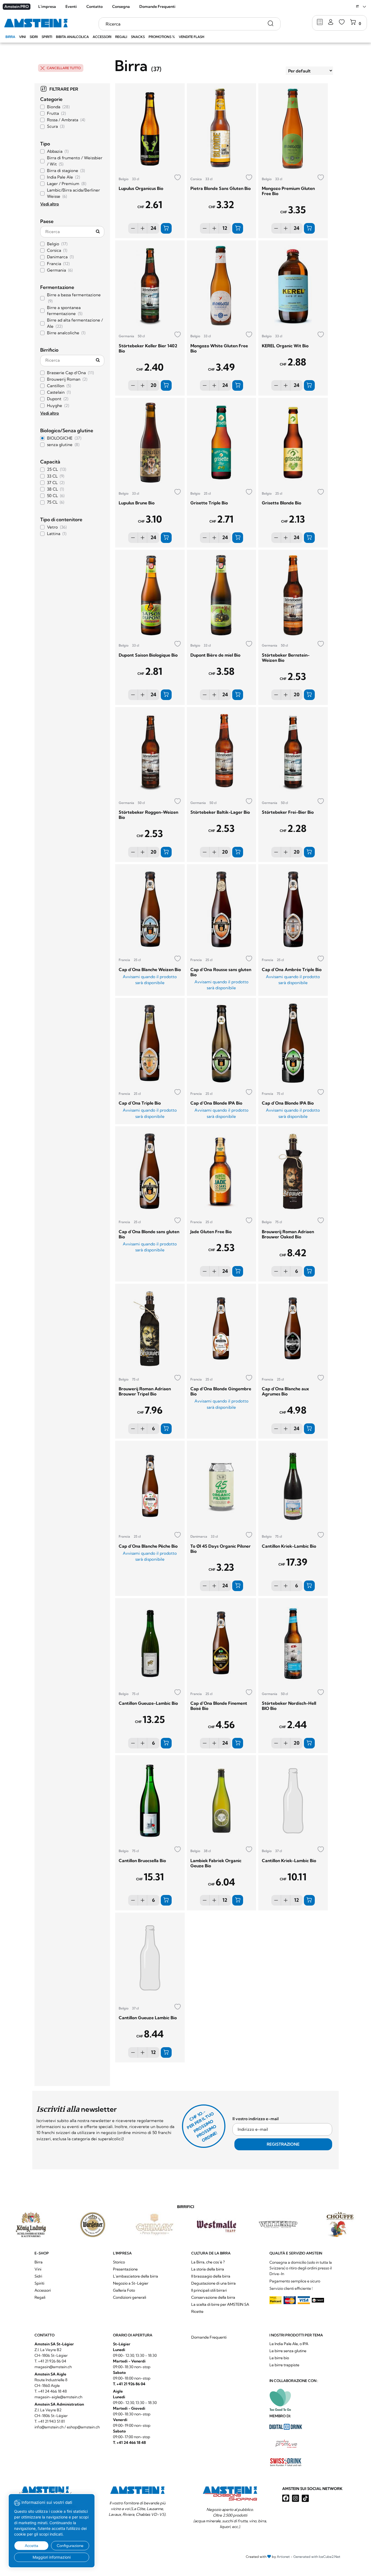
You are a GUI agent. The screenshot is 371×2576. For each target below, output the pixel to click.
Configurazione (70, 2546)
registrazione (143, 617)
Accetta (32, 2546)
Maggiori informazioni (52, 2557)
